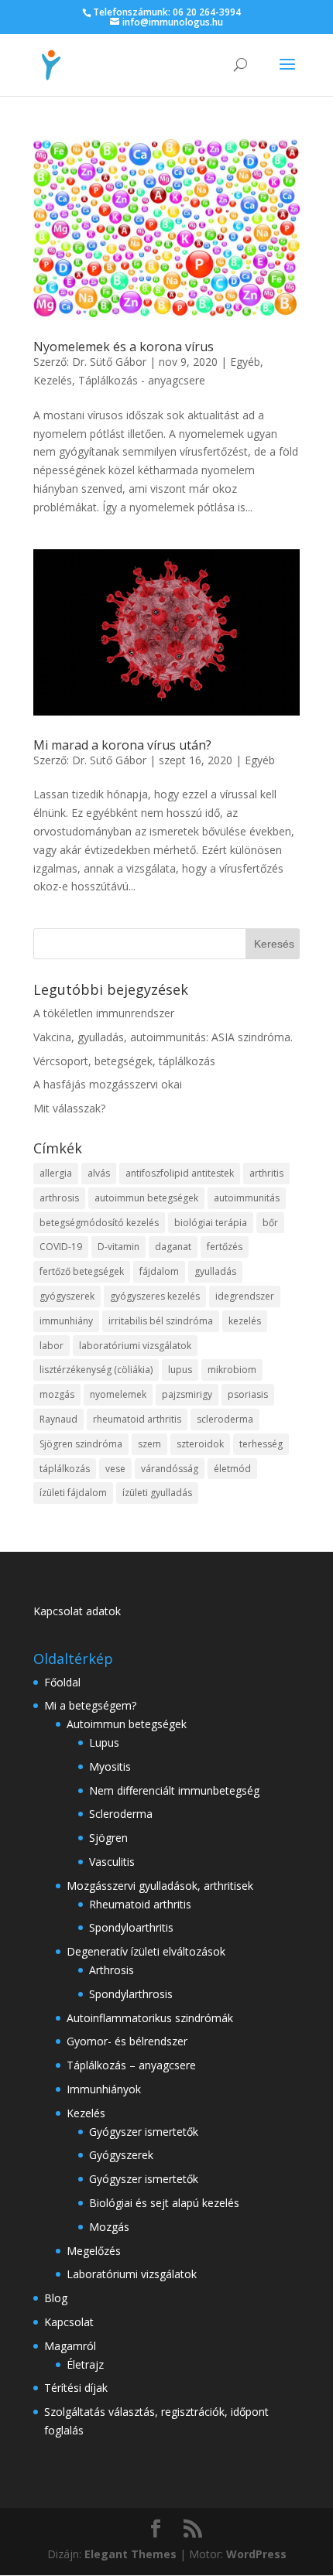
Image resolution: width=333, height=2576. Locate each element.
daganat (173, 1247)
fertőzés (225, 1247)
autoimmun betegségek (146, 1198)
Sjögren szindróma (81, 1444)
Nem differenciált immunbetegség (174, 1790)
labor (51, 1346)
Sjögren (108, 1838)
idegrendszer (245, 1296)
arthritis (266, 1173)
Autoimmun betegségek (127, 1724)
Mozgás (109, 2227)
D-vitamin (118, 1247)
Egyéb (245, 362)
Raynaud (58, 1419)
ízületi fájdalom (73, 1493)
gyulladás (215, 1271)
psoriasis (248, 1394)
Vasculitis (112, 1862)
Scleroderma (121, 1814)
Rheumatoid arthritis (140, 1904)
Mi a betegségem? (90, 1705)
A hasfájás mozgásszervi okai (108, 1084)
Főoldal (62, 1682)
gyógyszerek (67, 1296)
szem (149, 1444)
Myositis (110, 1766)
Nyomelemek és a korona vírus (124, 347)
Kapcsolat (69, 2322)
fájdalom (159, 1271)
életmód (232, 1469)
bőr (270, 1223)
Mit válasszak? (69, 1108)
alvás (99, 1173)
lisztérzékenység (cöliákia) (96, 1370)
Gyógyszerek (121, 2155)
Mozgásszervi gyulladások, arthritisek (160, 1886)
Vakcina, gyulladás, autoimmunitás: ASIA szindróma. (163, 1037)
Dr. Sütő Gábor (109, 362)
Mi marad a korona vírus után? (122, 745)
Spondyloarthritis (131, 1927)
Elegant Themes (130, 2554)
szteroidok (200, 1444)
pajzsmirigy (187, 1394)
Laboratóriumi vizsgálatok (132, 2274)
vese (115, 1469)
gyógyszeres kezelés (155, 1296)
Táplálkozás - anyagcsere (142, 380)
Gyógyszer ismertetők (144, 2132)
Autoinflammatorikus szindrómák (150, 2018)
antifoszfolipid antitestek (180, 1173)
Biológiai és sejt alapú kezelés (164, 2203)
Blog (56, 2298)
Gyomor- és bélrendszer (127, 2041)
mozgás (57, 1394)
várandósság (170, 1469)
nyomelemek (118, 1394)
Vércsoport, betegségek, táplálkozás (124, 1061)
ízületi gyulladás (157, 1493)
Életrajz (85, 2364)
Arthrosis (112, 1970)
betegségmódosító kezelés (99, 1223)
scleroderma (225, 1419)
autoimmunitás (247, 1198)
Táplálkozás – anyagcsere (131, 2065)
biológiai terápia (211, 1223)
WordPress (256, 2554)
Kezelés (53, 380)
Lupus (104, 1742)
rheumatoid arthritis (137, 1419)
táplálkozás (65, 1469)
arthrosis (59, 1198)
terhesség (261, 1444)
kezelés (245, 1321)
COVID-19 (61, 1247)
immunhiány (66, 1321)
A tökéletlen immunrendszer (104, 1013)
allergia (56, 1173)
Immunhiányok (104, 2089)
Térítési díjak (76, 2388)
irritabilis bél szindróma (161, 1321)
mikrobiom (232, 1370)
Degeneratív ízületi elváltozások (146, 1951)
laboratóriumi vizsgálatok (135, 1346)
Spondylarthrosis (131, 1994)
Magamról (70, 2346)
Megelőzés (94, 2251)
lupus (180, 1370)
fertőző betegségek (82, 1271)
